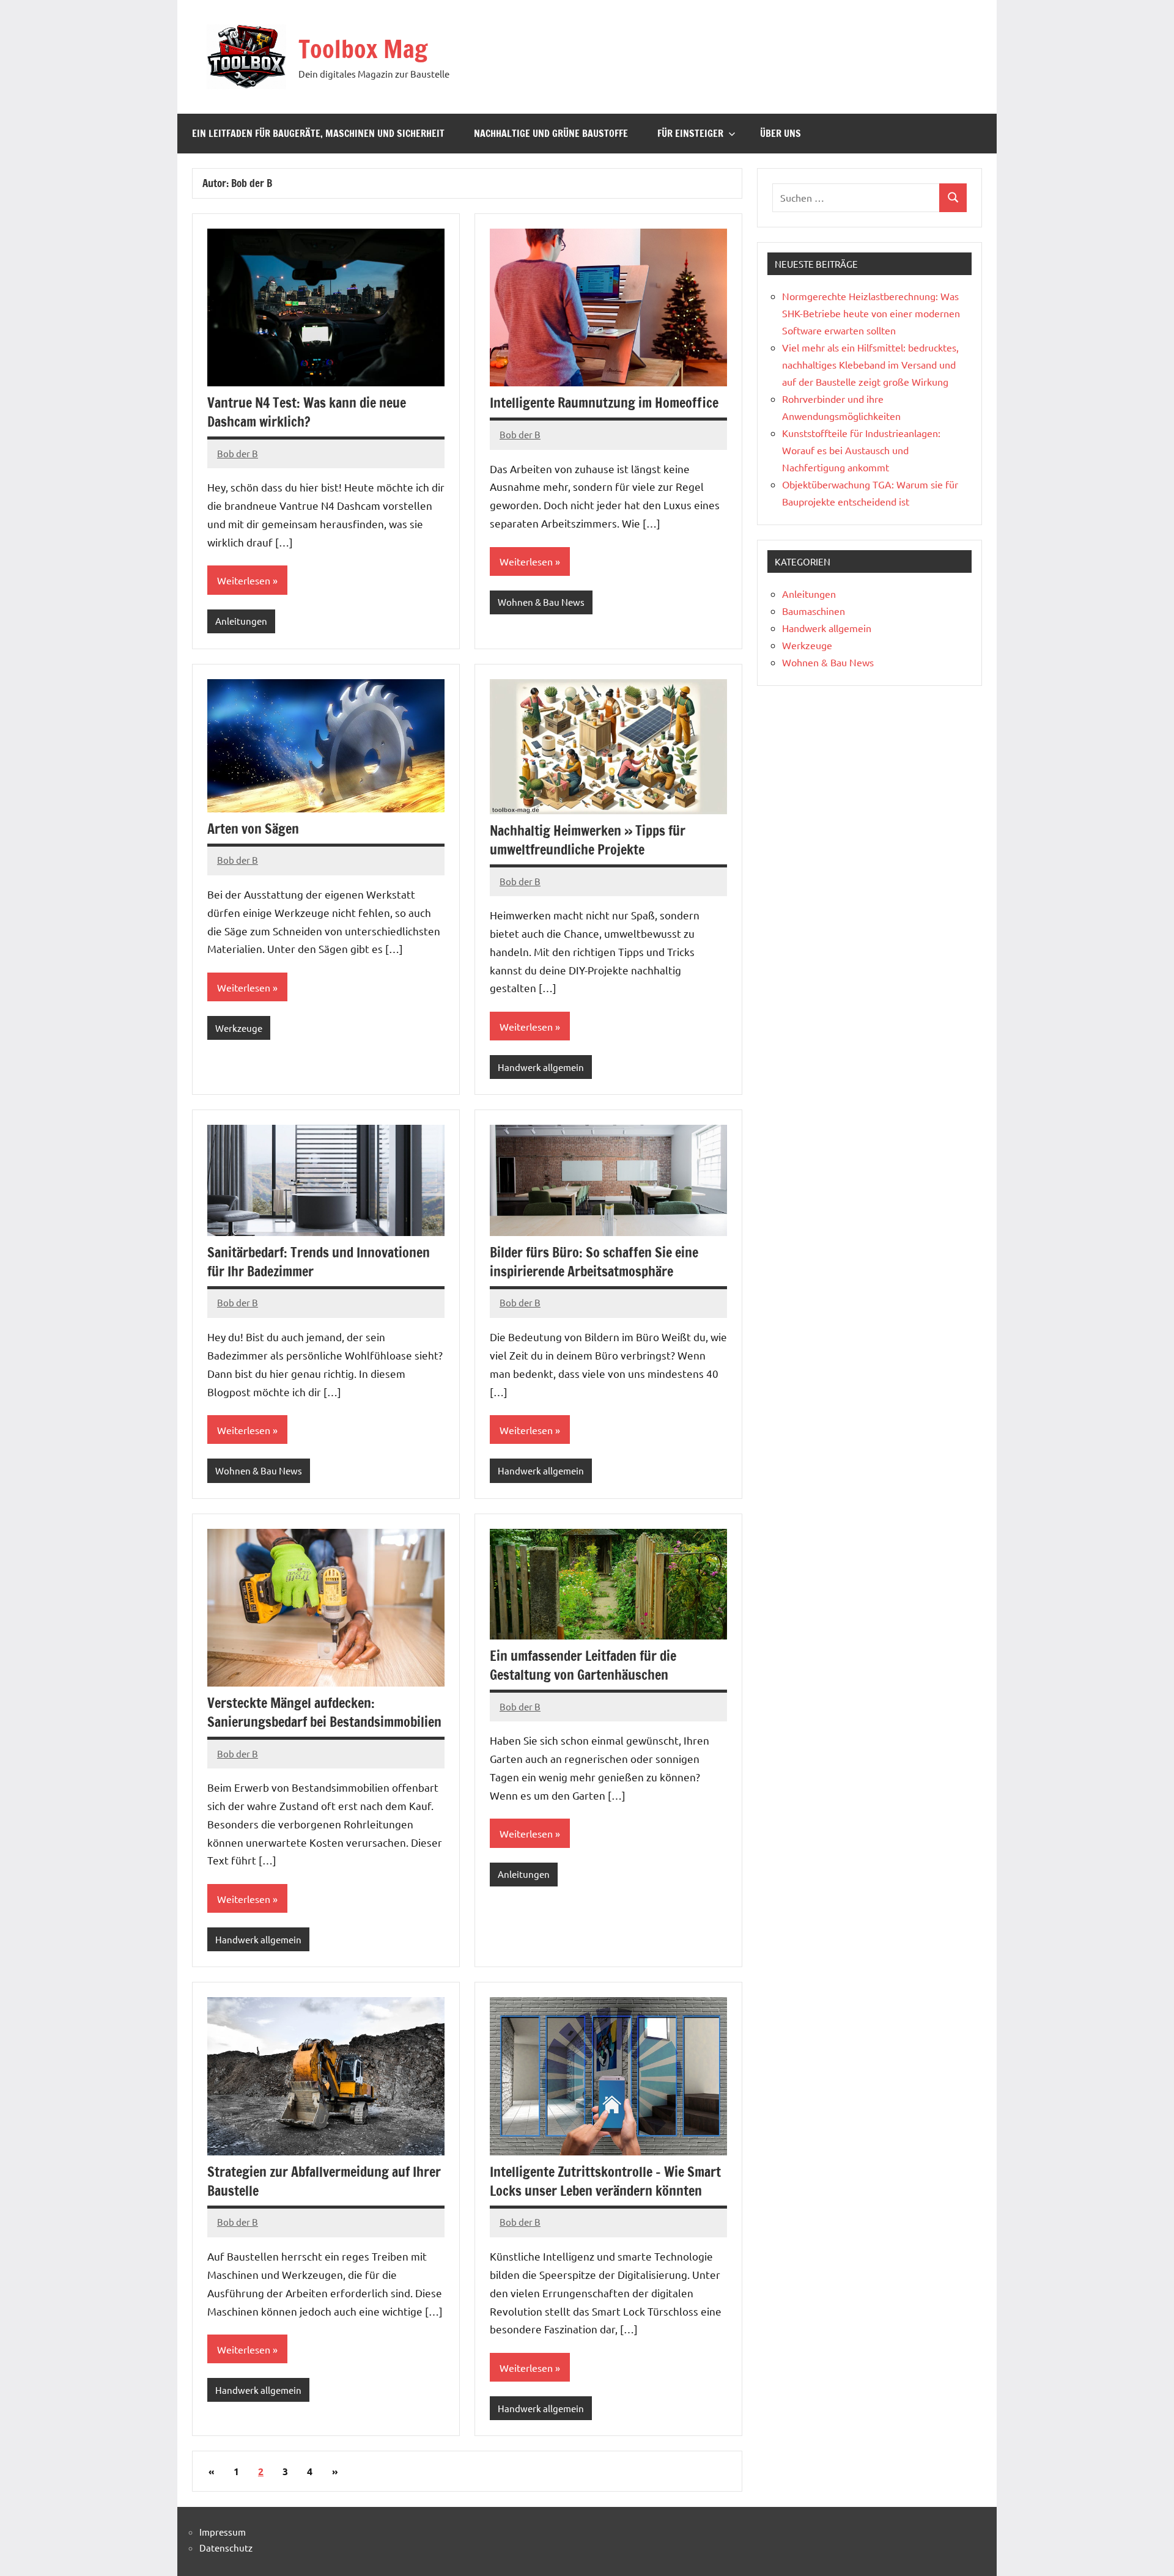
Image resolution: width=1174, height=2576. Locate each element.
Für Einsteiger (690, 133)
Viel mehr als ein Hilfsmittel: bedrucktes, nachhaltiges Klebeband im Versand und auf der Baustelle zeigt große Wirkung (870, 364)
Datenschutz (226, 2548)
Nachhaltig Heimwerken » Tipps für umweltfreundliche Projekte (588, 840)
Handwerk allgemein (541, 1067)
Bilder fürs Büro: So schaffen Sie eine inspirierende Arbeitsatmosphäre (594, 1262)
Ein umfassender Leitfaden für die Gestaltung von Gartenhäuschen (583, 1665)
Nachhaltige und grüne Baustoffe (551, 133)
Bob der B (238, 453)
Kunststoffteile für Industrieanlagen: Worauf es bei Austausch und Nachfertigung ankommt (861, 450)
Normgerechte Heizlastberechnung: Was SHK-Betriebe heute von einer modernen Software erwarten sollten (871, 313)
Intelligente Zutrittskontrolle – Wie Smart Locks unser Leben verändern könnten (605, 2181)
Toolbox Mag (363, 49)
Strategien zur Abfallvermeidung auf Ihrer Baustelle (324, 2181)
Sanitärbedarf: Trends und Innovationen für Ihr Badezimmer (319, 1262)
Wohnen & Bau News (541, 602)
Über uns (781, 133)
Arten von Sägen (253, 829)
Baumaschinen (814, 611)
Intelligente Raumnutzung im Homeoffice (604, 403)
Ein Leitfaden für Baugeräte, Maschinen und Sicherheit (318, 133)
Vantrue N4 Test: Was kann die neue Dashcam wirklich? (307, 412)
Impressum (223, 2532)
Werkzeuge (239, 1028)
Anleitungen (241, 621)
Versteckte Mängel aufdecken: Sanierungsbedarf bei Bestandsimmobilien (324, 1712)
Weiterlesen (244, 580)
